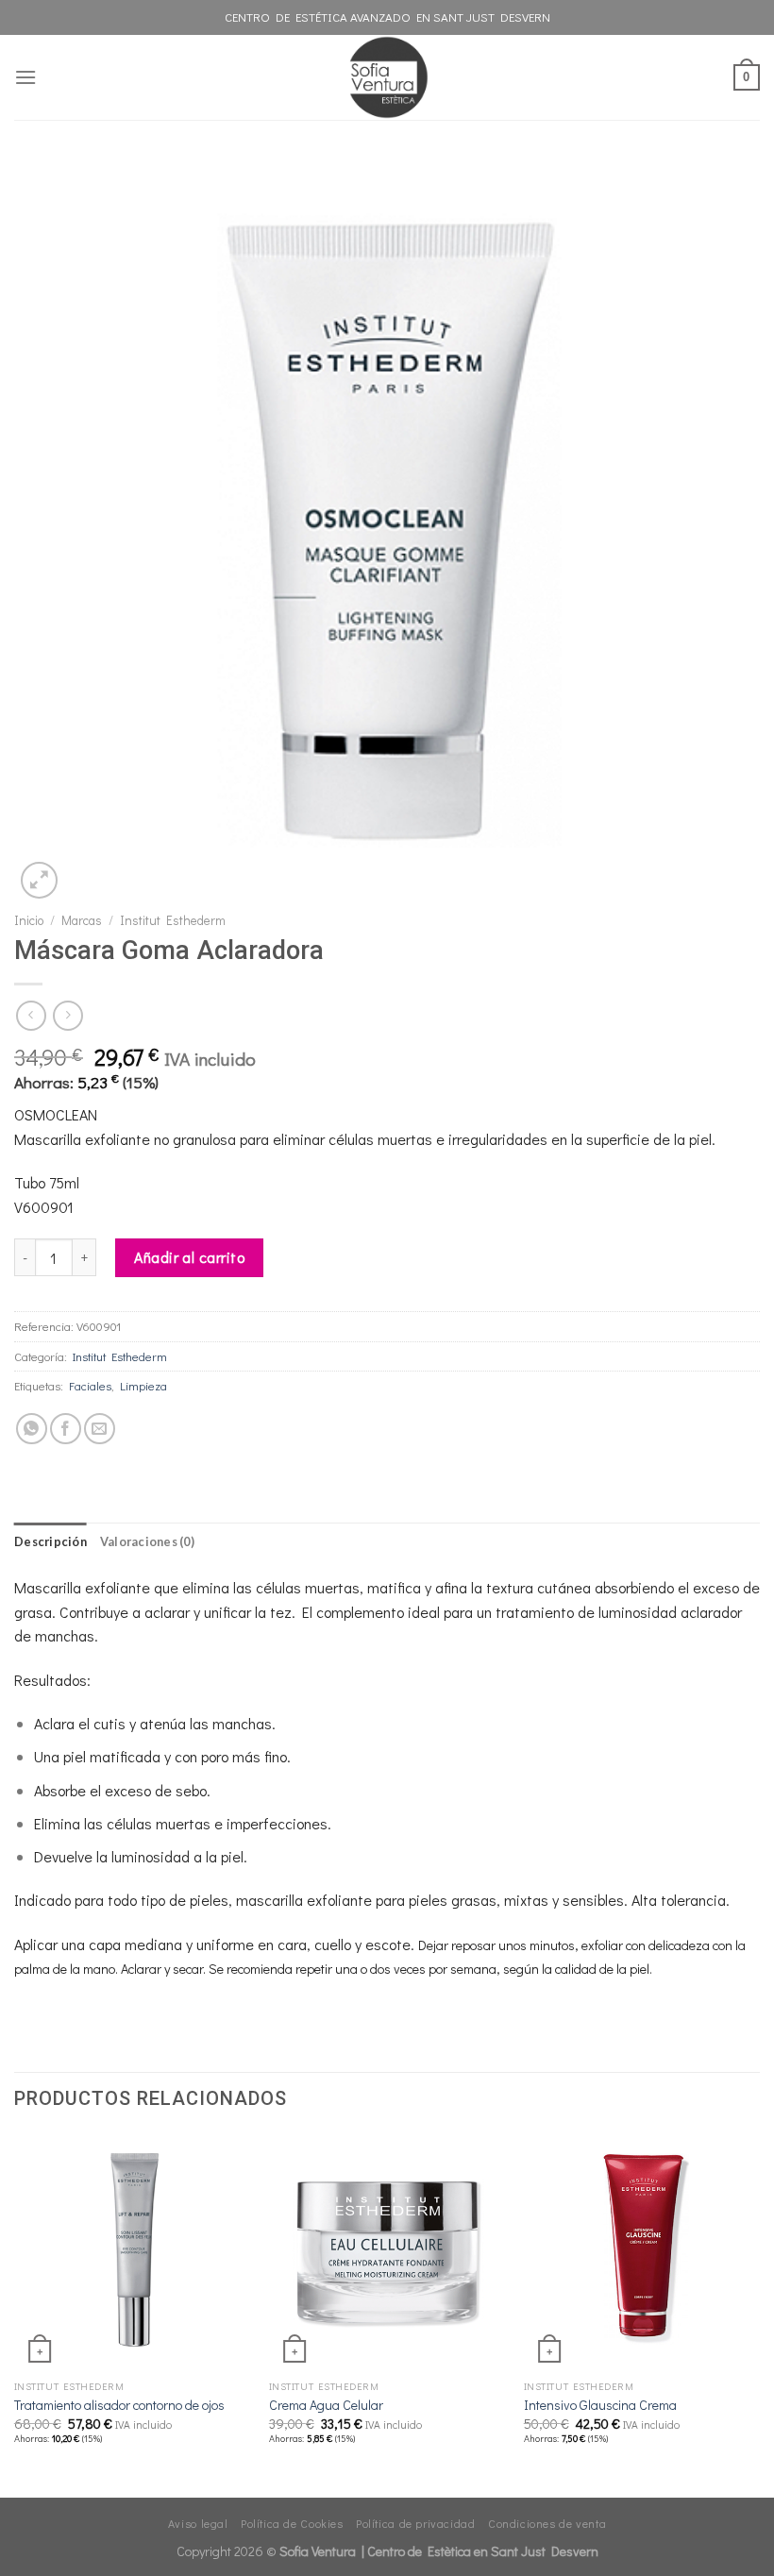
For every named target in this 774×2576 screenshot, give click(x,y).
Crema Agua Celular (326, 2405)
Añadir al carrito (189, 1257)
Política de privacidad (415, 2523)
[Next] (759, 2314)
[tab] (50, 1541)
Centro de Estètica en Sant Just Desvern (483, 2551)
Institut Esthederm (173, 920)
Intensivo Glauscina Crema (600, 2405)
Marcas (82, 920)
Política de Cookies (292, 2523)
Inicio (29, 920)
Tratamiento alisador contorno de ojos (119, 2405)
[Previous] (15, 2314)
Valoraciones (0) (147, 1541)
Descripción (50, 1541)
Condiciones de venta (547, 2523)
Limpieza (143, 1386)
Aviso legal (198, 2523)
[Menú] (25, 77)
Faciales (90, 1386)
